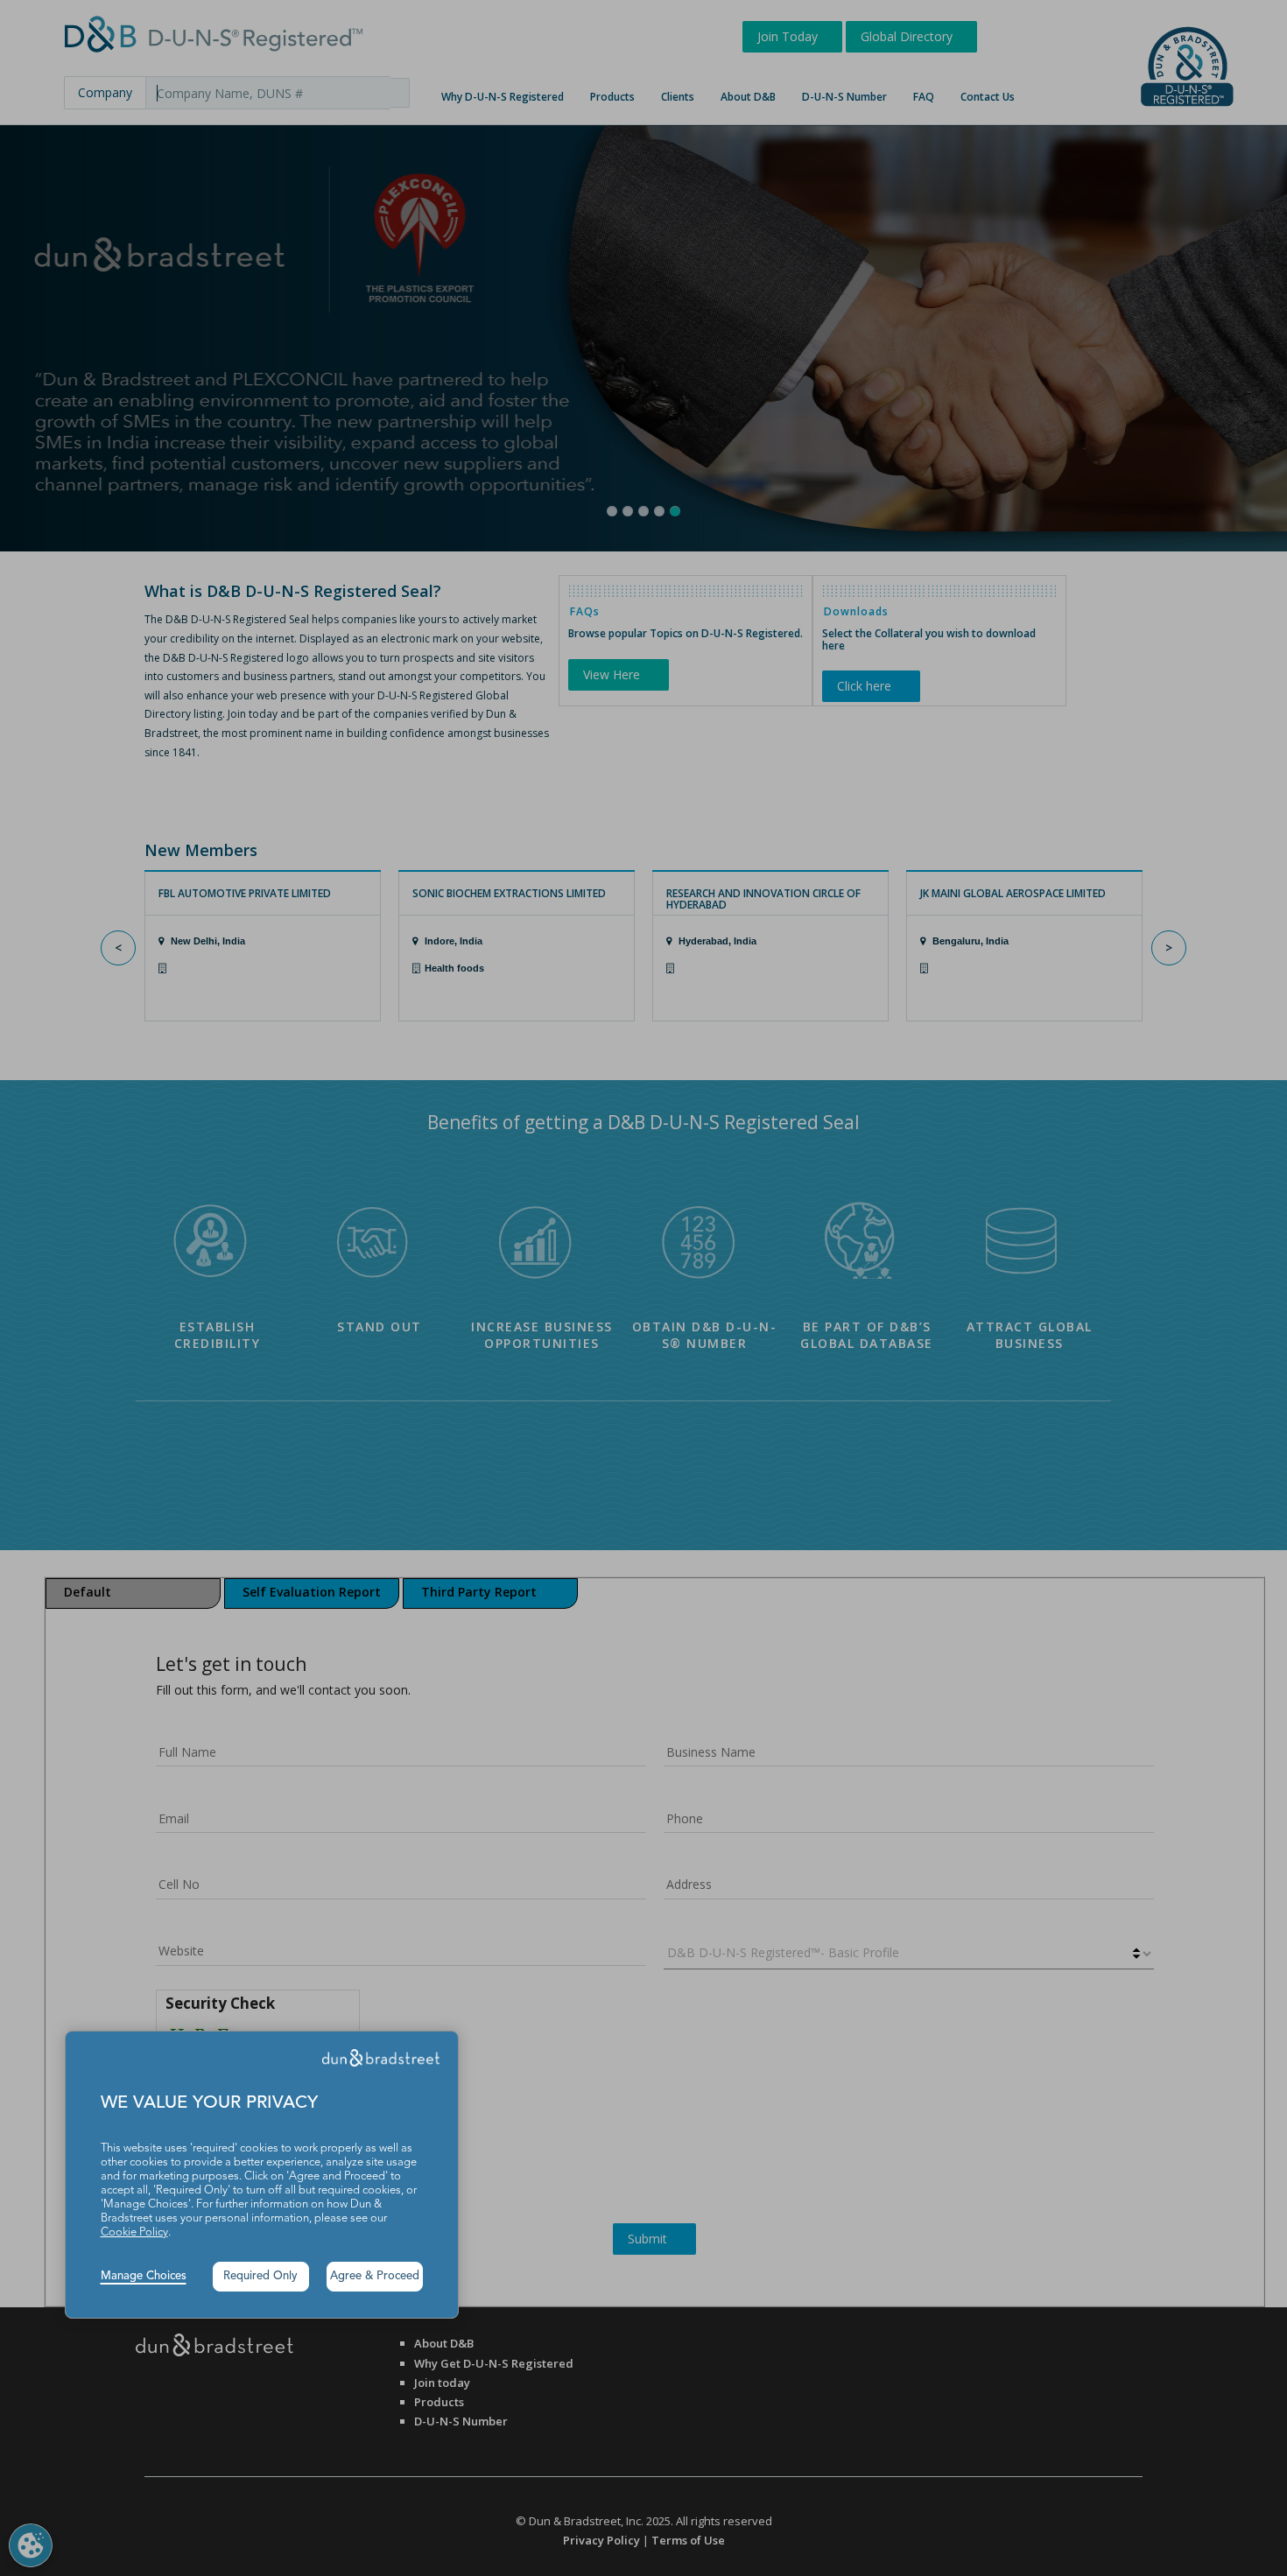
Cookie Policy (134, 2232)
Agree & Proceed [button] (375, 2276)
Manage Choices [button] (144, 2276)
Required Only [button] (260, 2276)
